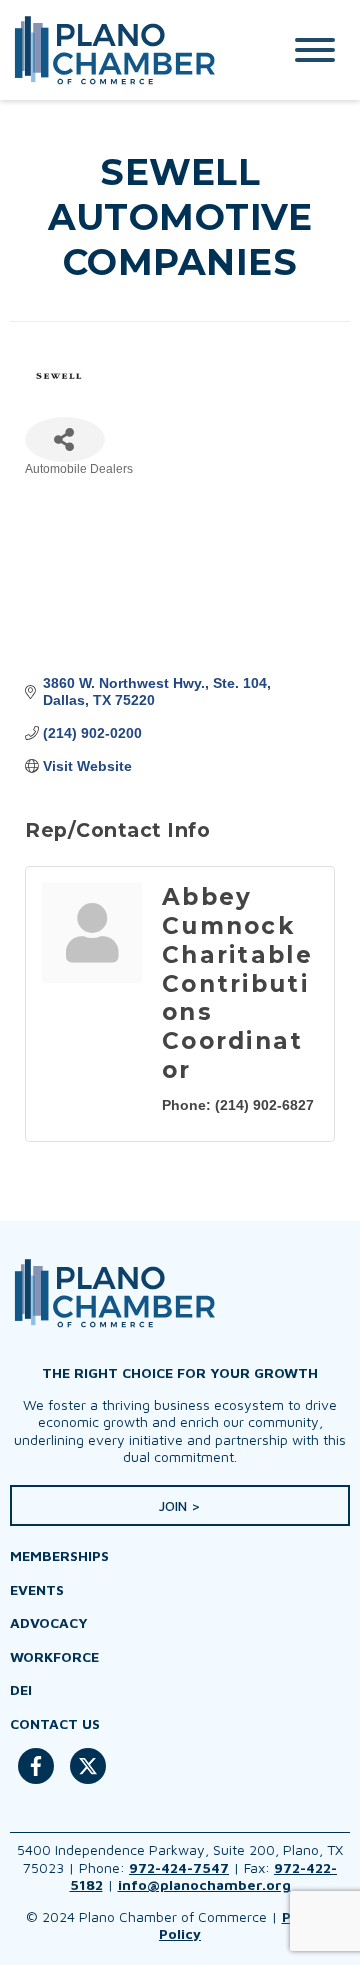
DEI (21, 1689)
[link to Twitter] (88, 1776)
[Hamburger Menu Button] (315, 50)
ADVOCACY (49, 1622)
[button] (180, 1506)
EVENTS (37, 1589)
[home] (125, 50)
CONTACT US (55, 1723)
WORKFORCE (54, 1656)
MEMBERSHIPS (59, 1555)
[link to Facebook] (36, 1776)
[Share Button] (65, 439)
